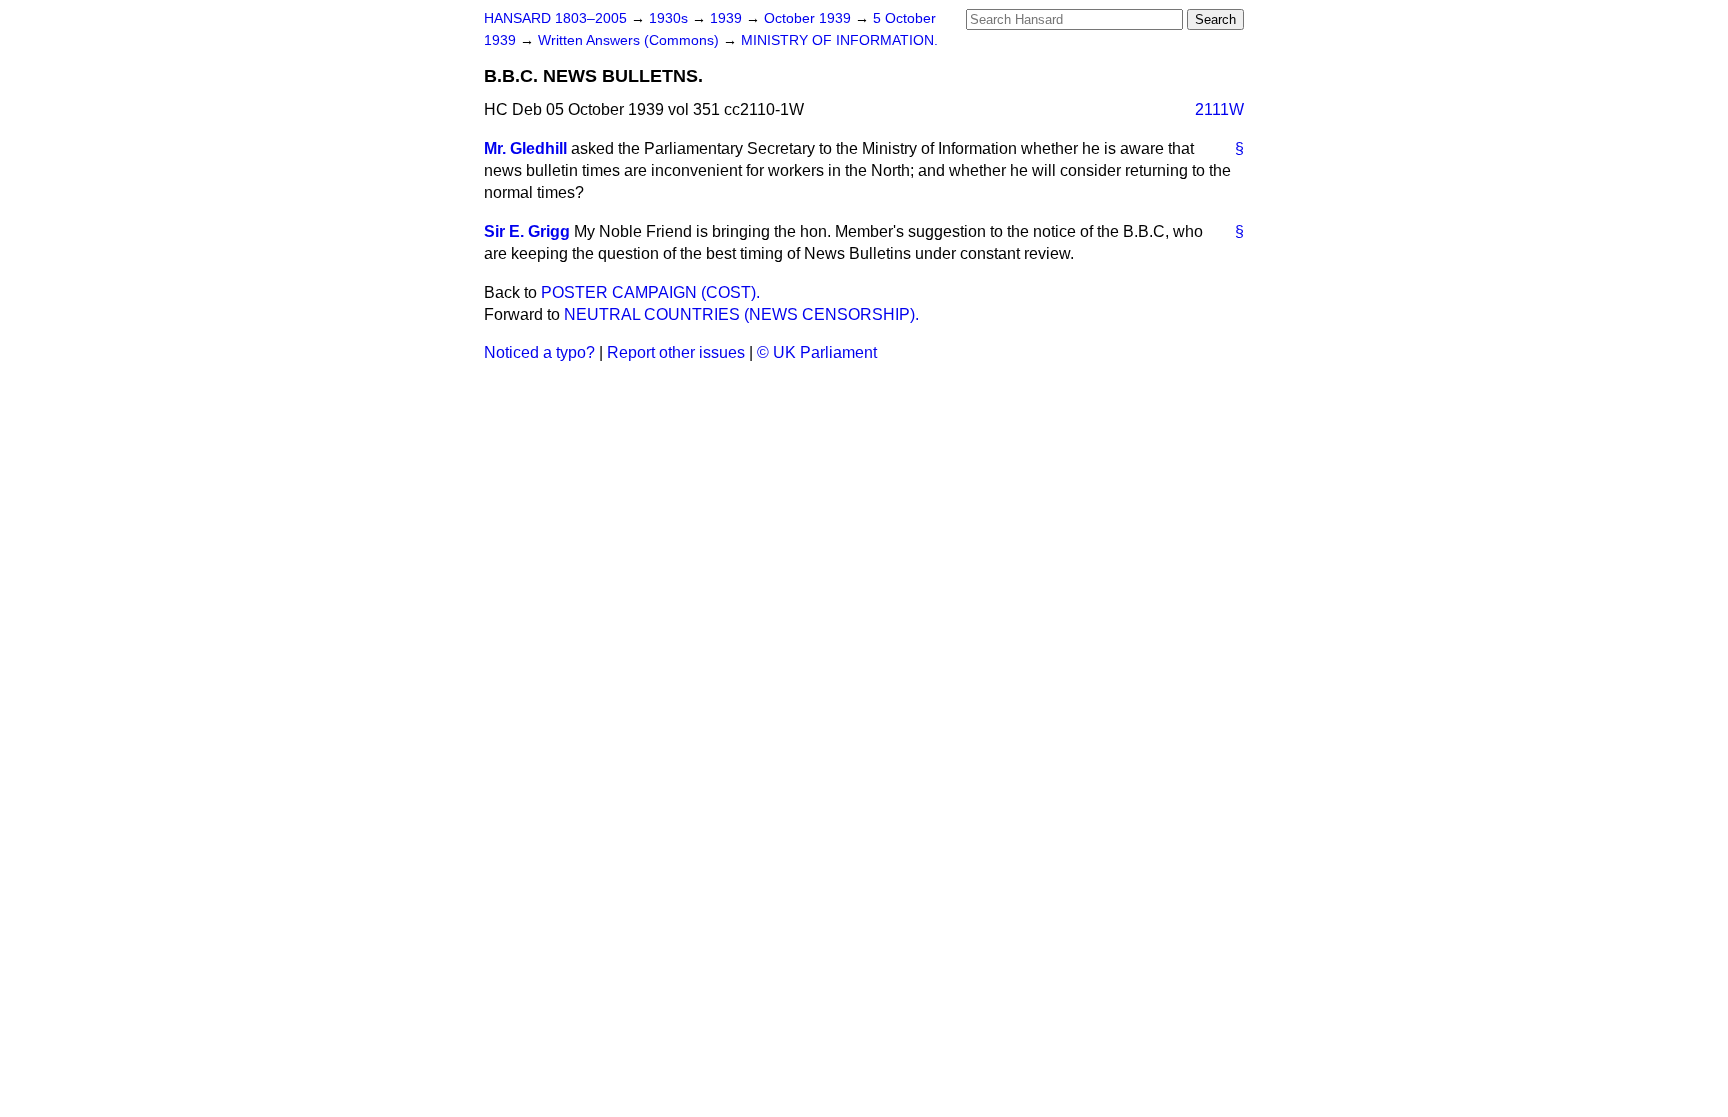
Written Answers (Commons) (630, 40)
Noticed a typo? (539, 352)
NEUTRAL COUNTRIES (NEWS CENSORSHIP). (741, 314)
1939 (728, 18)
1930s (670, 18)
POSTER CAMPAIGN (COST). (650, 292)
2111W (1219, 109)
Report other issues (676, 352)
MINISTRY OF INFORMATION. (839, 40)
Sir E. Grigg (527, 231)
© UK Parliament (817, 352)
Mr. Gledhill (525, 148)
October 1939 (809, 18)
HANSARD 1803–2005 (555, 18)
